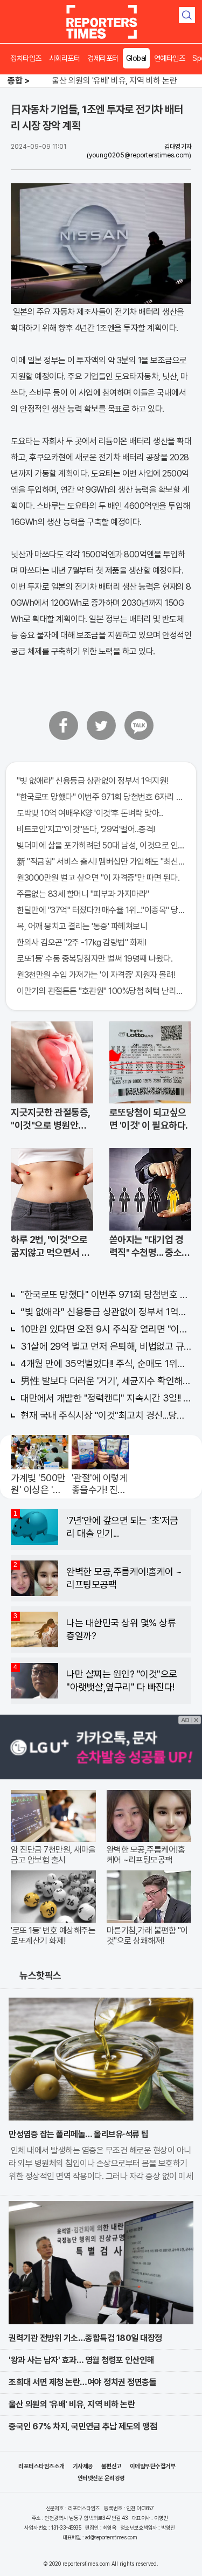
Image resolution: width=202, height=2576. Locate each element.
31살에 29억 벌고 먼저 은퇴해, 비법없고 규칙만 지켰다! (106, 1346)
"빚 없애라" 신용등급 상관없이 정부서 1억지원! (93, 781)
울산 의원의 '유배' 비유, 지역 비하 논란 (114, 81)
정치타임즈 (26, 58)
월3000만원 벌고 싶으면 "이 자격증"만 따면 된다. (98, 878)
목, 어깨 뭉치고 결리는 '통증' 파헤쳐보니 (82, 926)
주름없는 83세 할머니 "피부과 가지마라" (83, 894)
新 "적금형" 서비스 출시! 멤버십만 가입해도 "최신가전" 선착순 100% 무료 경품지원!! (101, 862)
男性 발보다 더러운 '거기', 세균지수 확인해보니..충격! (106, 1381)
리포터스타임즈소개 (41, 2466)
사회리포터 (65, 58)
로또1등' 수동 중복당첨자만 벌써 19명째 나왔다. (95, 959)
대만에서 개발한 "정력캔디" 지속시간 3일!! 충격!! (106, 1398)
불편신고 (112, 2466)
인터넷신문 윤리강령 (101, 2478)
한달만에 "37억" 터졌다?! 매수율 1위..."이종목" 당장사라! (101, 910)
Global (136, 58)
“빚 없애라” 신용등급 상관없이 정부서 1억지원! (106, 1312)
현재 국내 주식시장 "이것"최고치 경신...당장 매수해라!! (106, 1415)
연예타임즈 (170, 58)
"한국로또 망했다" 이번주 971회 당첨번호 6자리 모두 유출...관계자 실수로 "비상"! (101, 797)
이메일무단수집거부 (153, 2466)
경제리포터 (103, 58)
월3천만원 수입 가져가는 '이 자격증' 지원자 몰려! (96, 975)
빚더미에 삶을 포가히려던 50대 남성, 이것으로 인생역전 (101, 845)
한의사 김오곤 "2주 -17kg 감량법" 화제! (81, 942)
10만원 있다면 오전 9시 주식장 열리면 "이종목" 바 (106, 1329)
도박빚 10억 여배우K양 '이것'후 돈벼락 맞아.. (90, 813)
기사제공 (83, 2466)
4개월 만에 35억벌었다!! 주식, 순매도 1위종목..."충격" (106, 1363)
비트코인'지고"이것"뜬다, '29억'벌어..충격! (86, 829)
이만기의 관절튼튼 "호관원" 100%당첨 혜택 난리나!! (101, 991)
